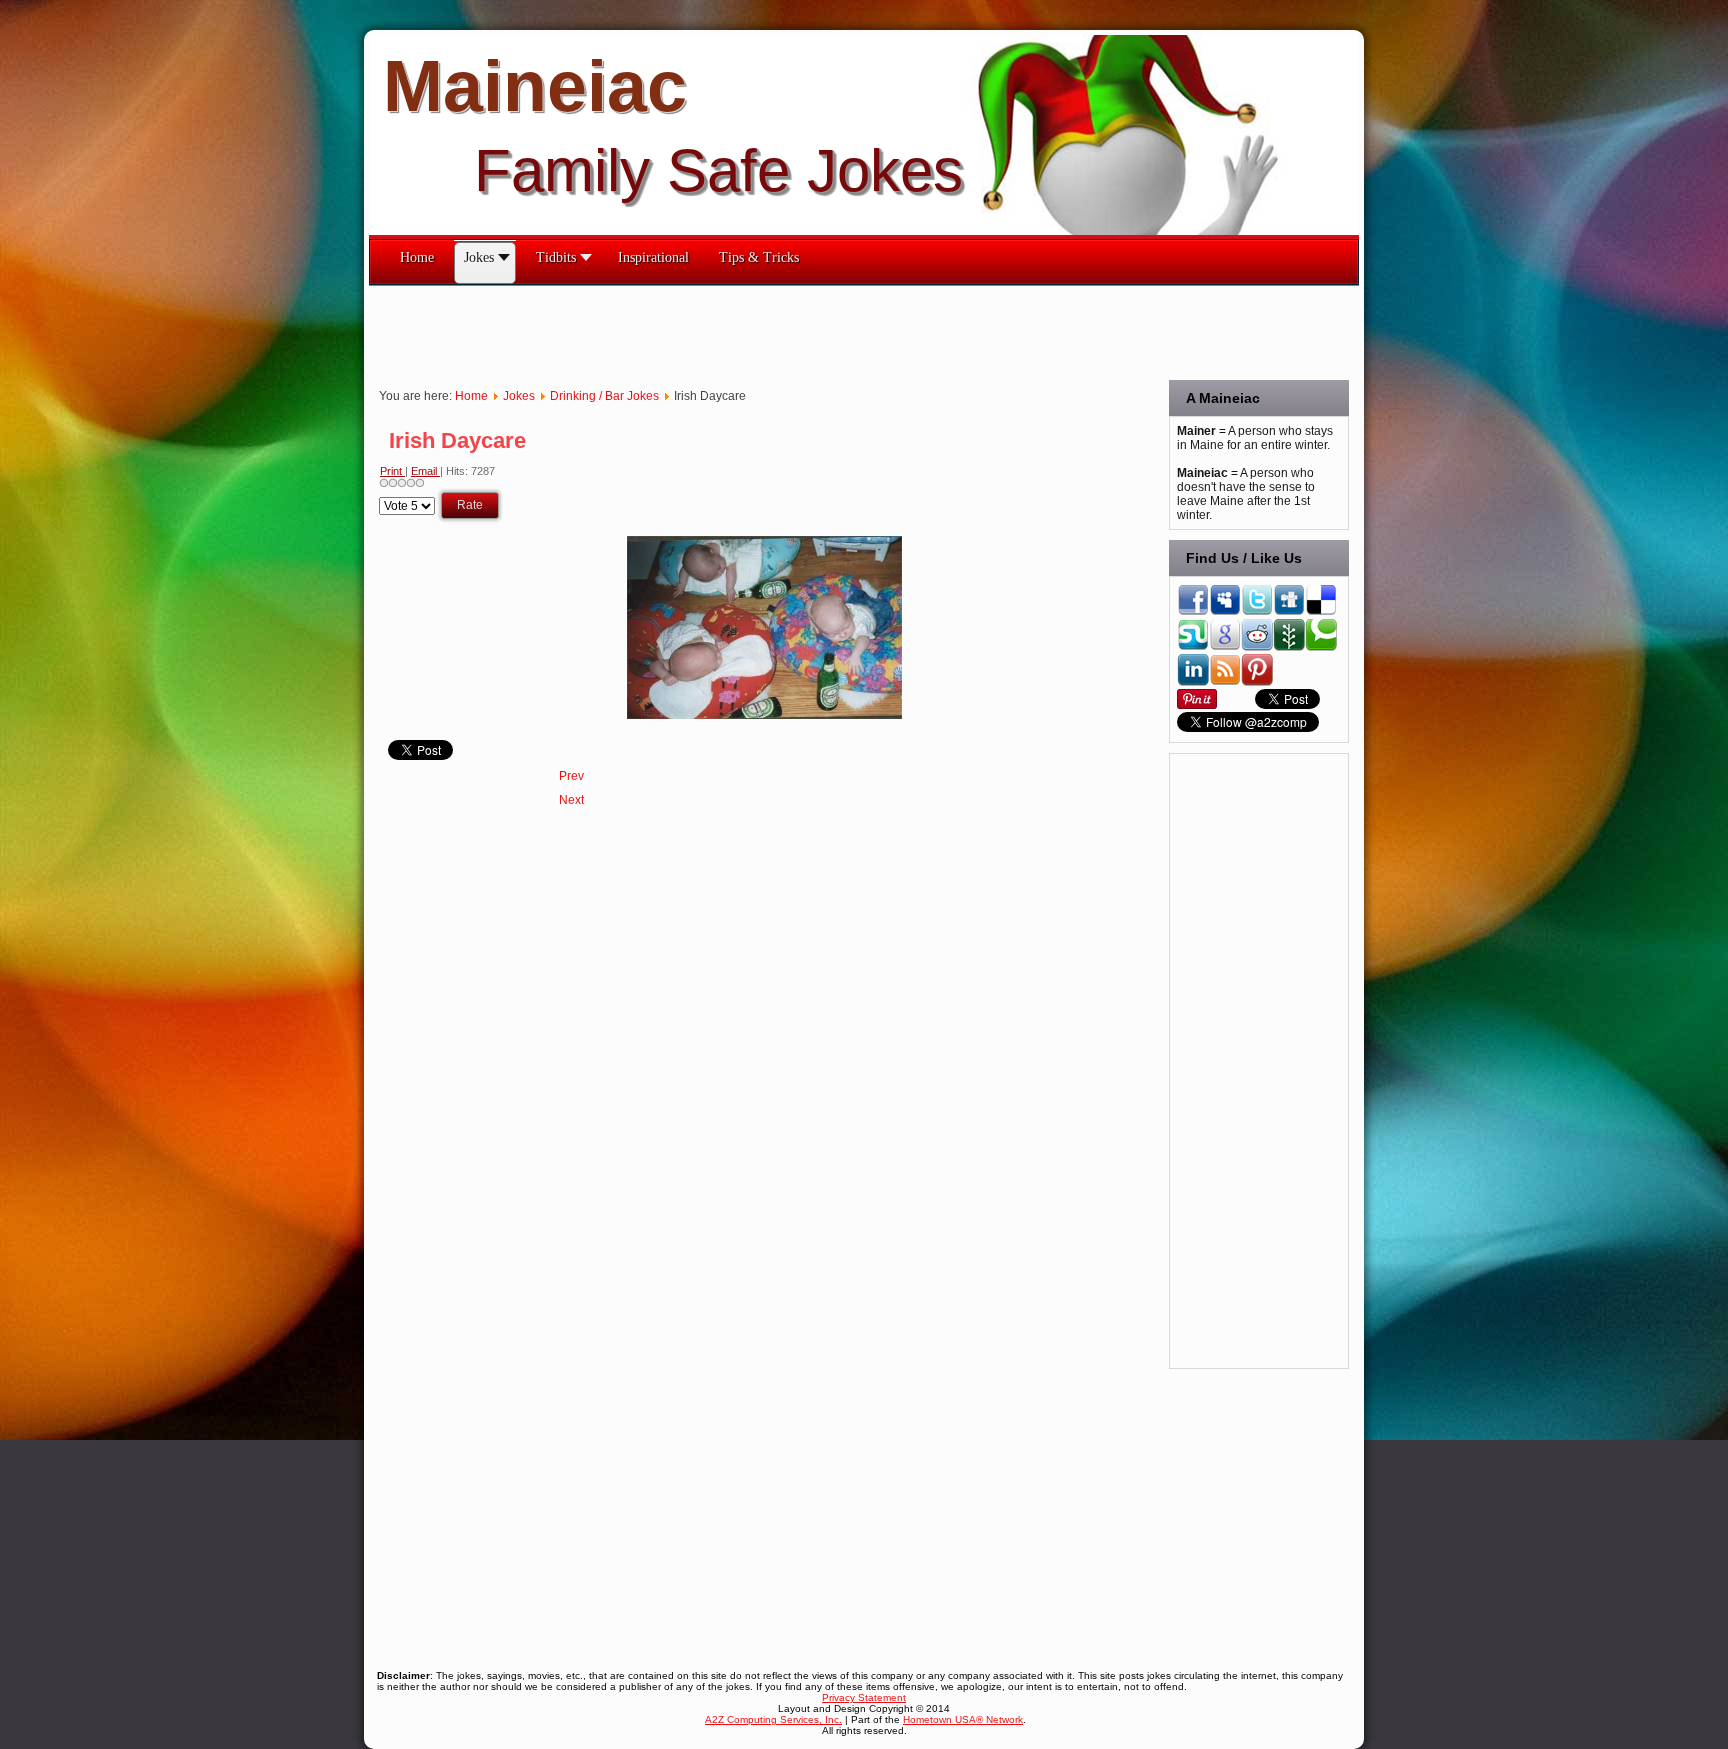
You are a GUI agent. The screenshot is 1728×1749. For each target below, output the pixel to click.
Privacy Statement (864, 1697)
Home (471, 396)
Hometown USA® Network (963, 1719)
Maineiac (535, 86)
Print (392, 471)
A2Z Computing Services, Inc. (773, 1719)
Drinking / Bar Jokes (604, 396)
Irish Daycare (457, 440)
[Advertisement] (733, 331)
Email (425, 471)
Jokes (519, 396)
